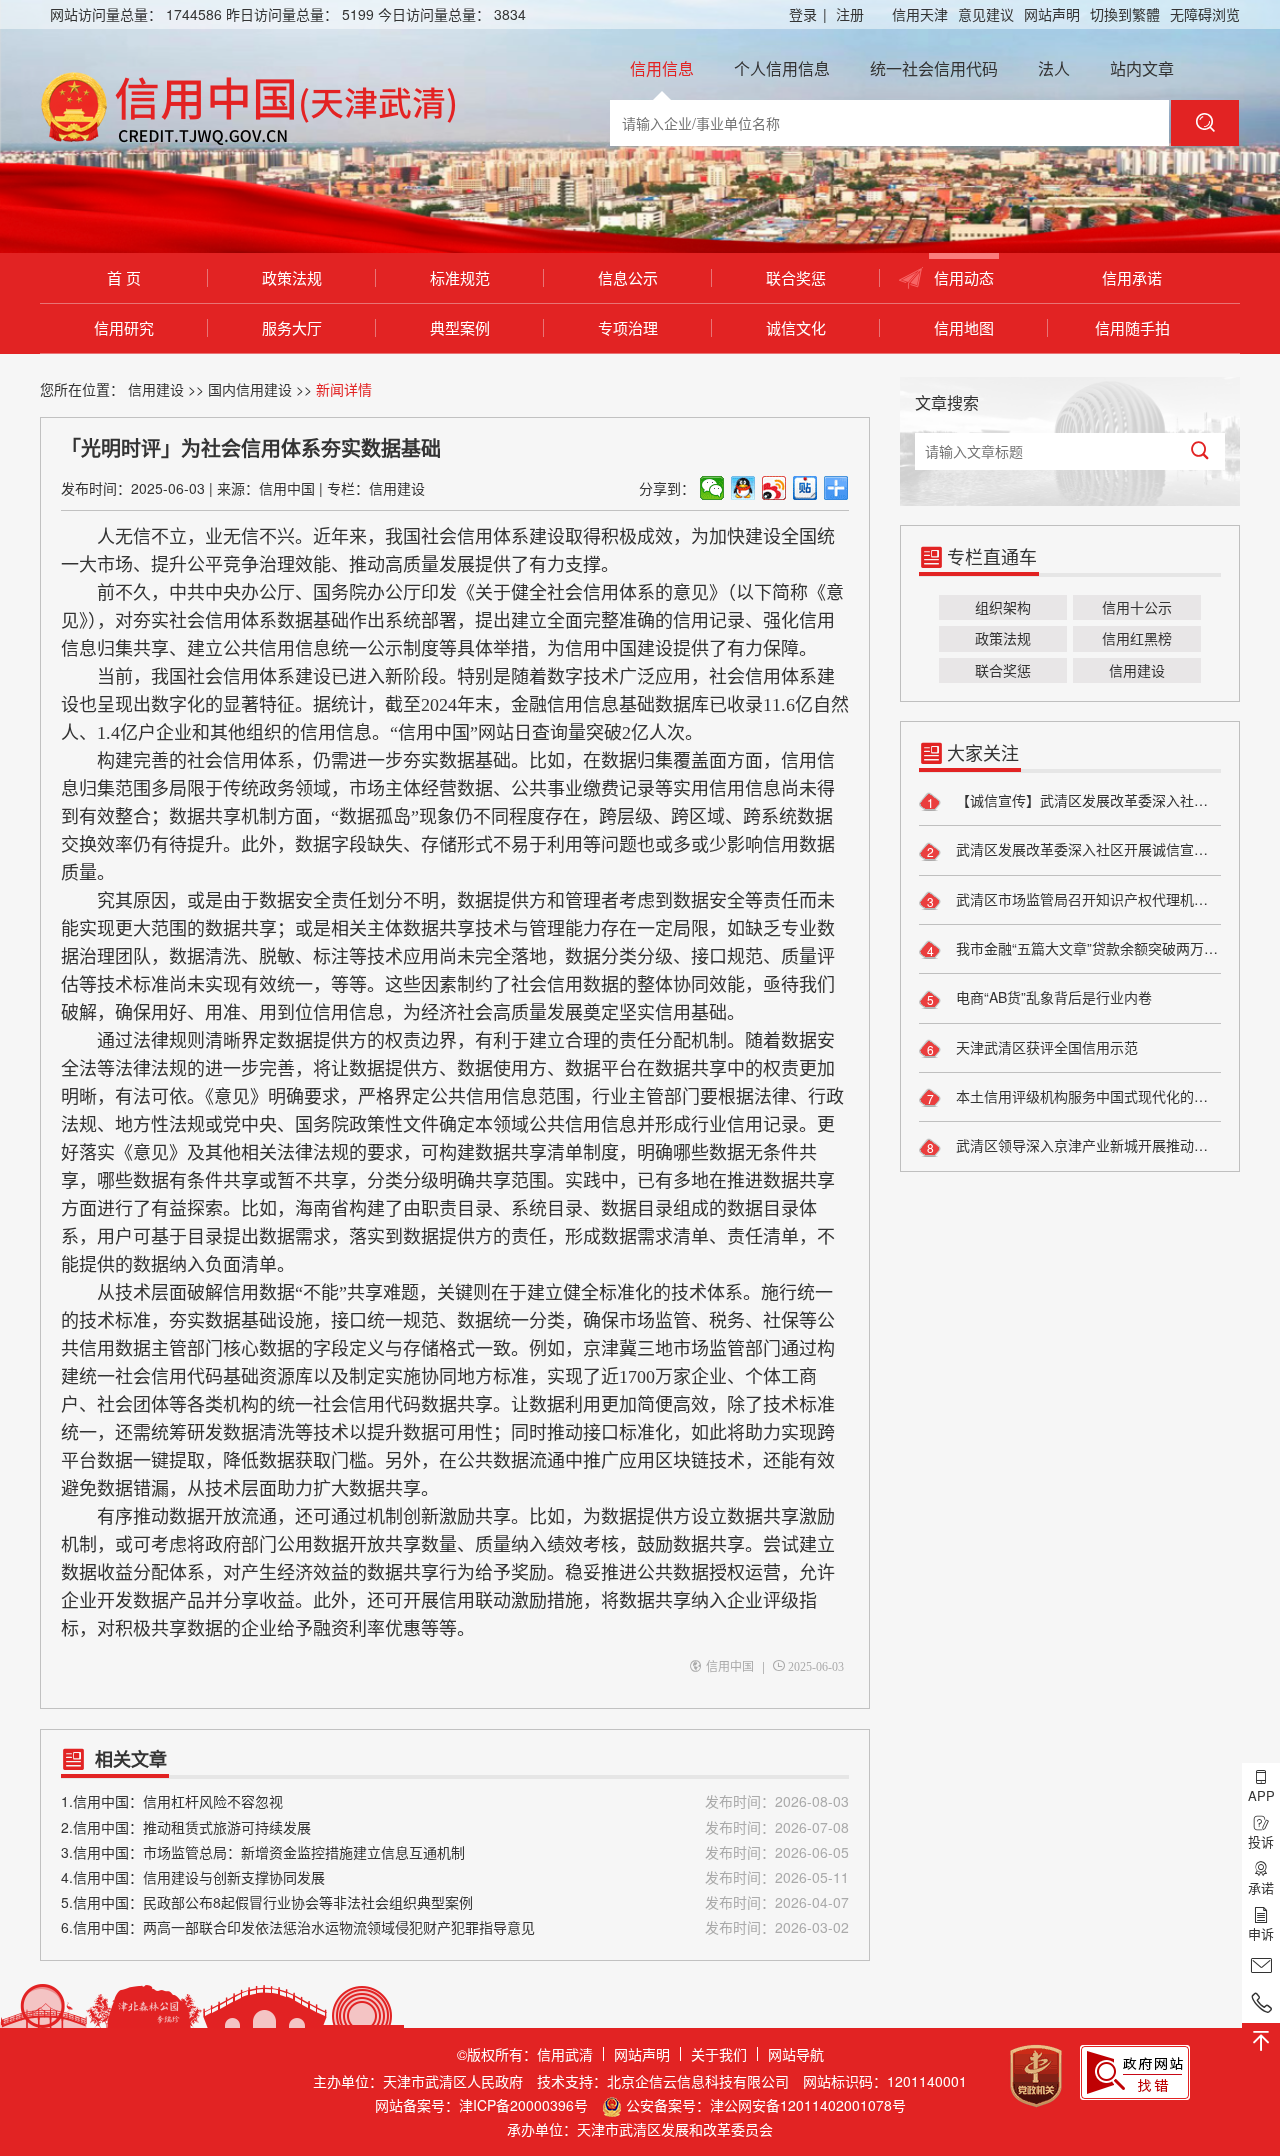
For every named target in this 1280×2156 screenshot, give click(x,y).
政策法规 (292, 277)
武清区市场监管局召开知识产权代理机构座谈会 (1086, 899)
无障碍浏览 (1205, 14)
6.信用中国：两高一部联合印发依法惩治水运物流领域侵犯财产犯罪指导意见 (455, 1927)
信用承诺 (1132, 277)
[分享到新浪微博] (774, 488)
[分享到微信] (712, 488)
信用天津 (920, 14)
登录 (808, 14)
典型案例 (460, 327)
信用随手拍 (1132, 327)
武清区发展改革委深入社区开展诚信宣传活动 (1086, 849)
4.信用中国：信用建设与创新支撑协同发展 (455, 1877)
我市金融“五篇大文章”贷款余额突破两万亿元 (1086, 948)
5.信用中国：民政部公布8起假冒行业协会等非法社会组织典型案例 (455, 1902)
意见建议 (986, 14)
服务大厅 (292, 327)
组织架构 (1003, 607)
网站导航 (796, 2054)
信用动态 (964, 277)
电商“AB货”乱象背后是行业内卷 (1052, 997)
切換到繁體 (1125, 14)
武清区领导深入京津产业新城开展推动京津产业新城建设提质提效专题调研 (1086, 1145)
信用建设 (156, 389)
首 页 (124, 277)
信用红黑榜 (1137, 638)
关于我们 (719, 2054)
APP (1261, 1795)
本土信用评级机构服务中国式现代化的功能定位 (1086, 1096)
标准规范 (460, 277)
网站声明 (1052, 14)
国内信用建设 (250, 389)
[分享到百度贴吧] (805, 488)
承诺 (1261, 1887)
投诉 (1261, 1841)
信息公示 (628, 277)
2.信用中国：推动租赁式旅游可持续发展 (455, 1827)
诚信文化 (796, 327)
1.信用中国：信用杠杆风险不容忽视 (455, 1801)
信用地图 (964, 327)
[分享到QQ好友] (743, 488)
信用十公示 (1137, 607)
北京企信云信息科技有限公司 (698, 2081)
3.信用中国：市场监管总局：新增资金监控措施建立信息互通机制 (455, 1852)
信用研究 (124, 327)
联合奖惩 (796, 277)
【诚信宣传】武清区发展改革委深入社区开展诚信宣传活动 (1086, 800)
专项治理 (628, 327)
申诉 (1261, 1933)
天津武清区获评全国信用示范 (1045, 1047)
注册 (850, 14)
